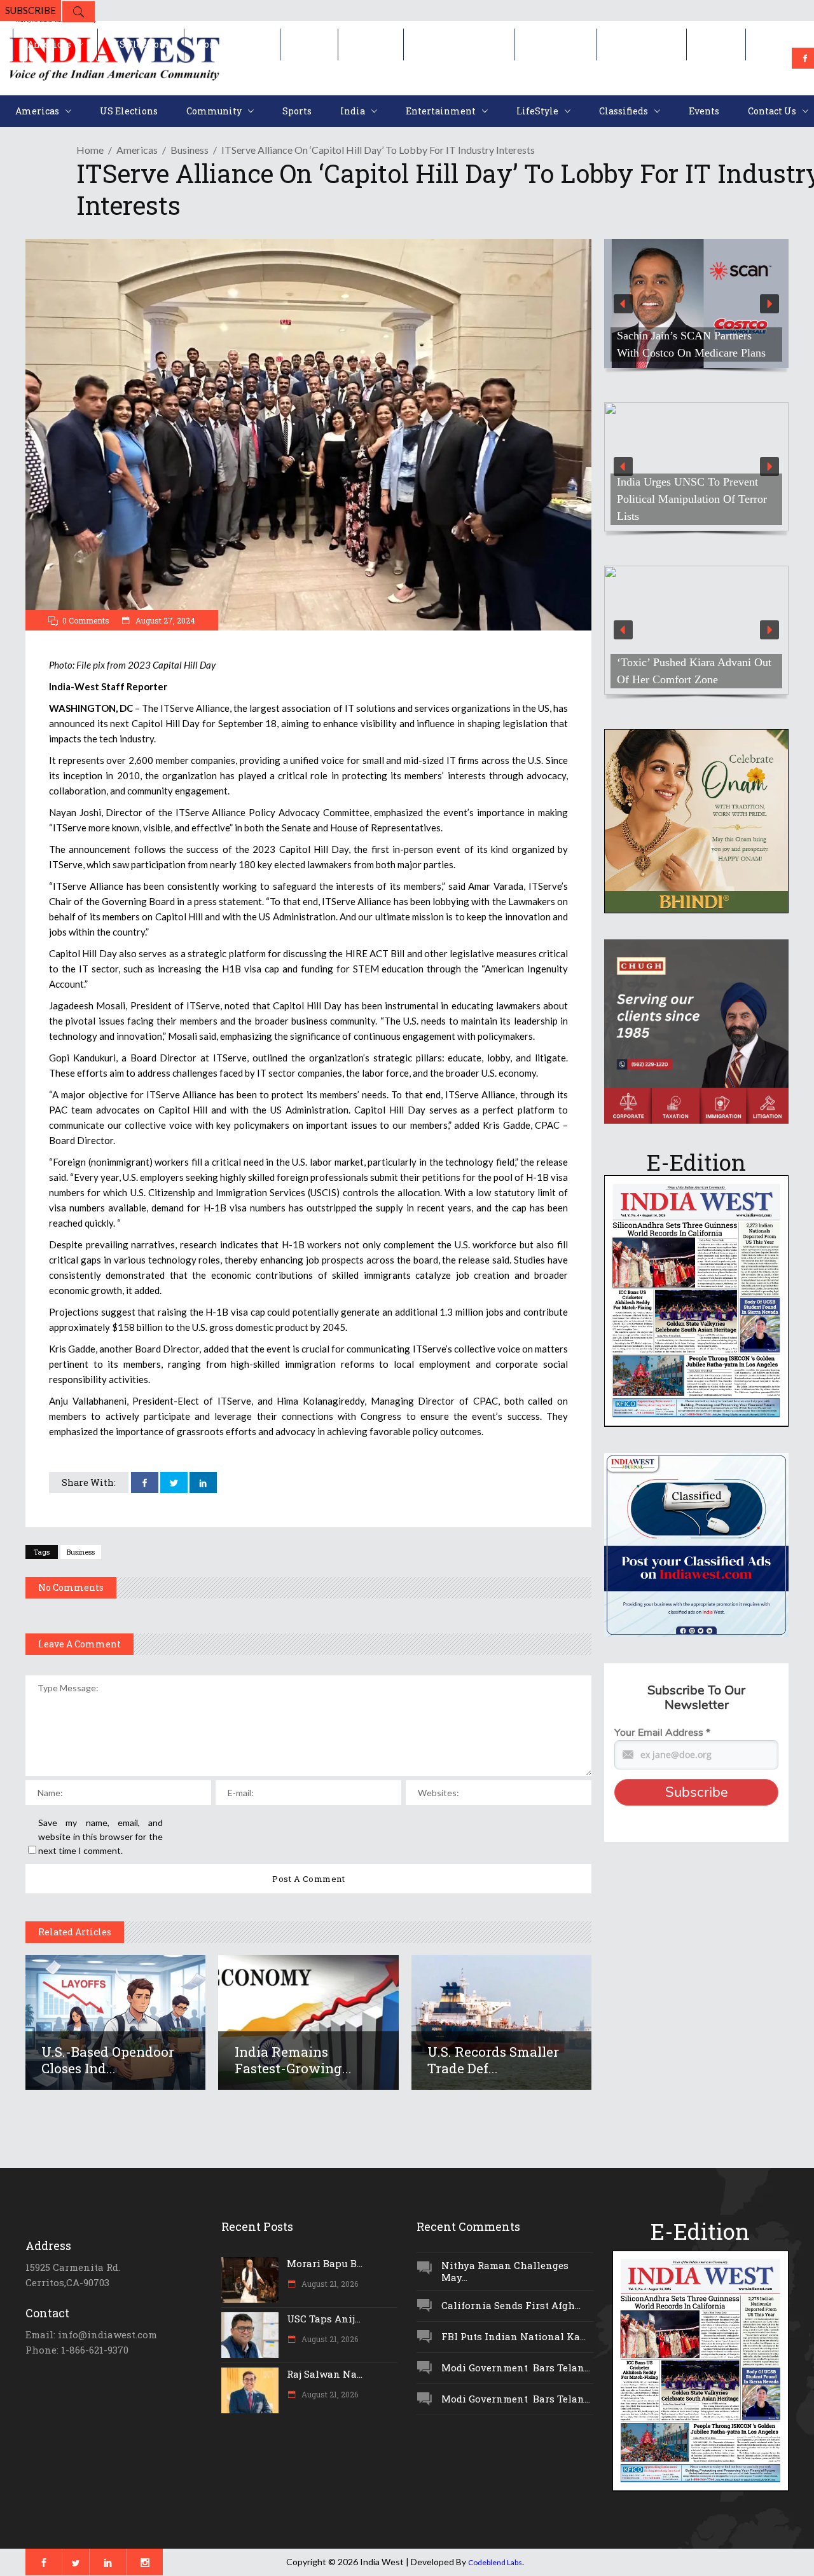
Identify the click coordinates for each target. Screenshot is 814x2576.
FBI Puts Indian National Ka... (514, 2336)
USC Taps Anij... (324, 2319)
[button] (696, 303)
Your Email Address (662, 1733)
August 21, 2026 (329, 2284)
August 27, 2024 (164, 620)
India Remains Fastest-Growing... (293, 2060)
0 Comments (86, 620)
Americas (137, 150)
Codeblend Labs (495, 2562)
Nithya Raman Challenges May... (505, 2271)
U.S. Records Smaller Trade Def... (493, 2060)
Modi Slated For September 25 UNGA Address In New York (688, 508)
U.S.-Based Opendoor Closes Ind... (108, 2060)
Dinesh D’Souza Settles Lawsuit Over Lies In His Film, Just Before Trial (692, 336)
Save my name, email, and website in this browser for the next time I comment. (100, 1837)
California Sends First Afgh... (511, 2305)
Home (90, 150)
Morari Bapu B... (325, 2263)
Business (190, 150)
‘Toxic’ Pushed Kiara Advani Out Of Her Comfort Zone (694, 671)
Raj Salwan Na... (325, 2374)
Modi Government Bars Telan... (516, 2368)
